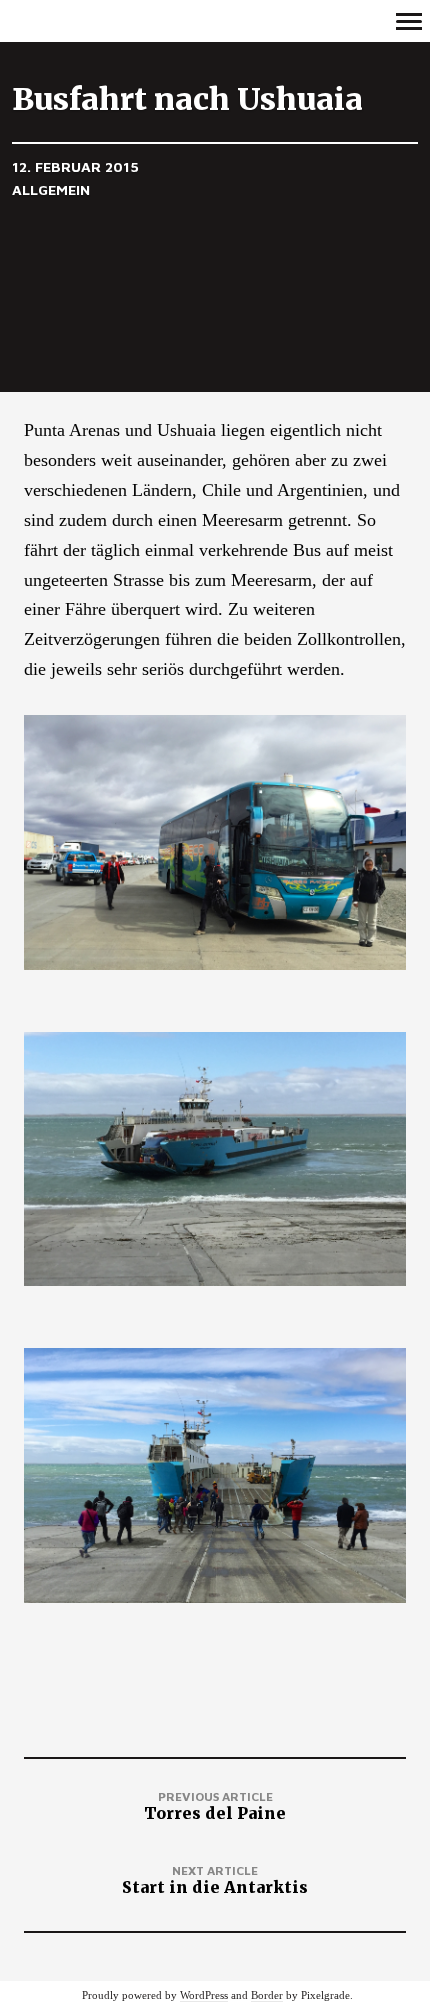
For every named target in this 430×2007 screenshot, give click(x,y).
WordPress (204, 1995)
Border (267, 1995)
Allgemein (51, 189)
